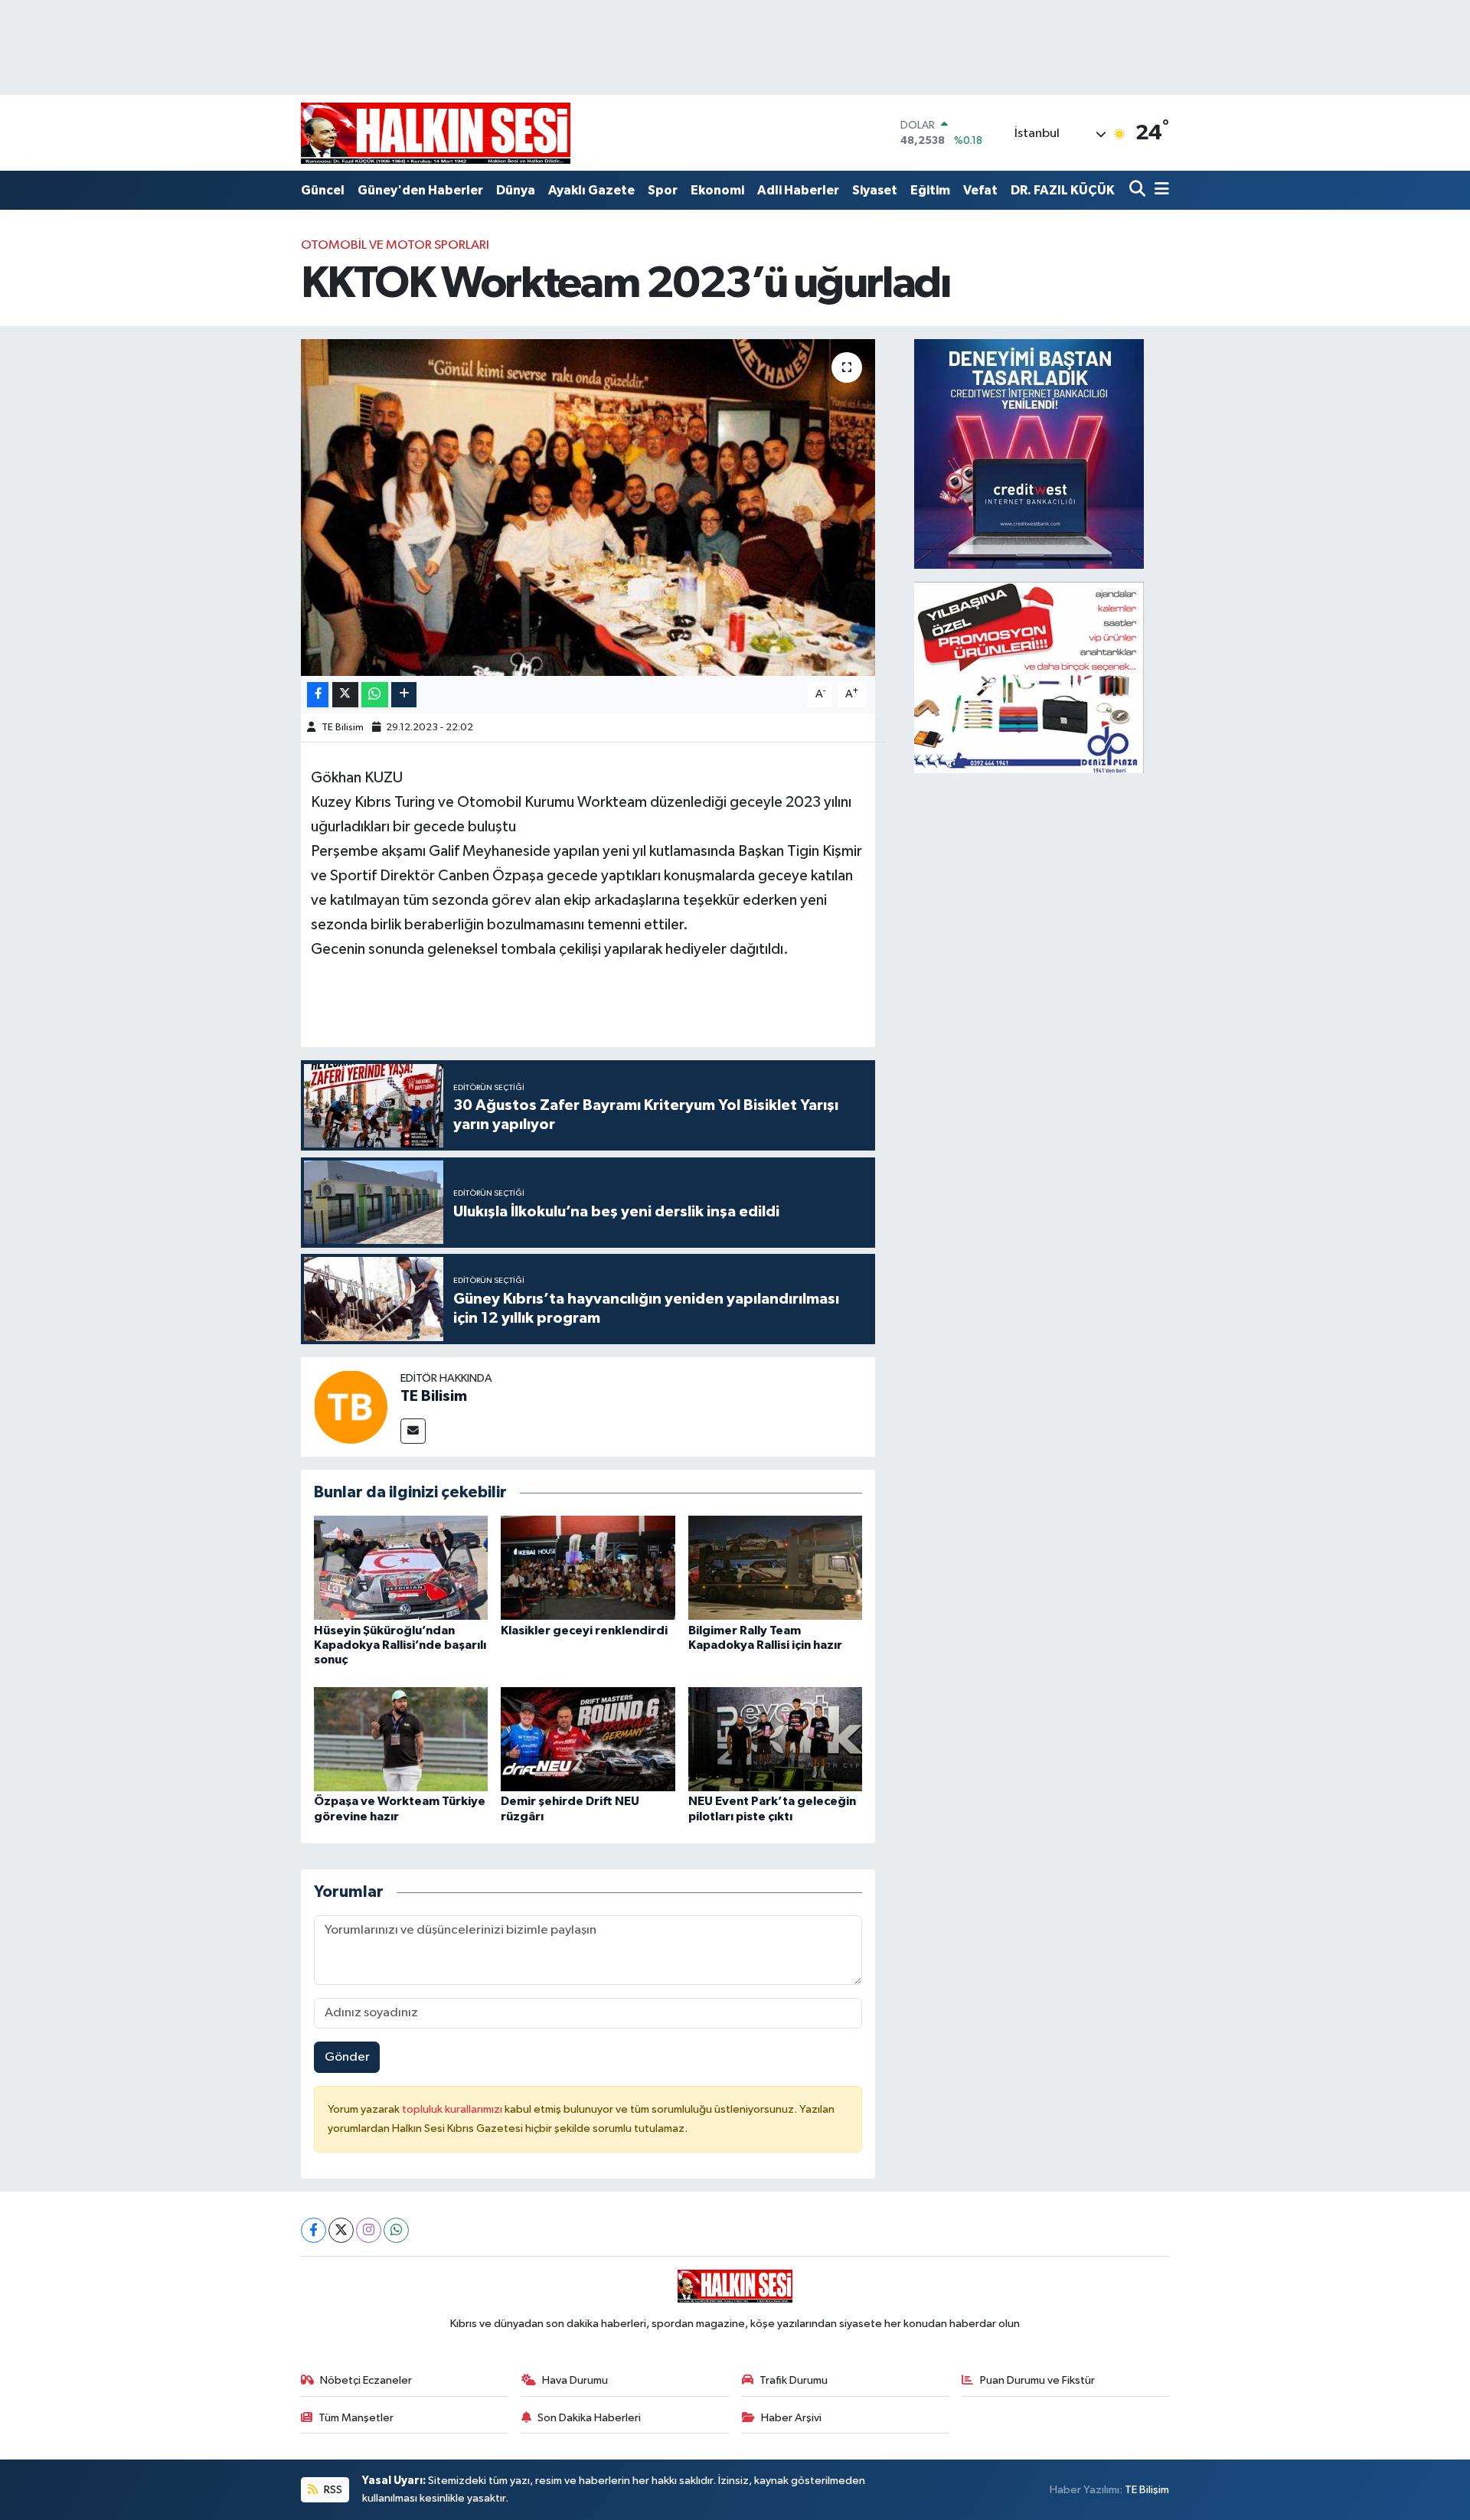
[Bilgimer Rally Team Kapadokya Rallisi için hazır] (776, 1567)
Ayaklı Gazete (591, 190)
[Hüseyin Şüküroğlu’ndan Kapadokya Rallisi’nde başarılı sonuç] (401, 1567)
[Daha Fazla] (404, 695)
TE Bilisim (343, 728)
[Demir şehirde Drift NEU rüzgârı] (588, 1739)
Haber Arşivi (791, 2418)
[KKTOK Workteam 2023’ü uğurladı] (588, 508)
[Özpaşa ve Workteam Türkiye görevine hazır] (401, 1739)
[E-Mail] (413, 1431)
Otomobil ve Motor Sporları (395, 245)
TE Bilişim (1147, 2490)
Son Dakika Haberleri (589, 2418)
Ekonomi (717, 190)
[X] (341, 2230)
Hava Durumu (575, 2380)
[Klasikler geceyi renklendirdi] (588, 1567)
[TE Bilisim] (351, 1407)
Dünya (516, 190)
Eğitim (930, 190)
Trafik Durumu (794, 2380)
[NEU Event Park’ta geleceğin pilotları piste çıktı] (776, 1739)
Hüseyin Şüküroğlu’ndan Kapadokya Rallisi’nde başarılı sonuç (400, 1645)
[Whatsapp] (396, 2230)
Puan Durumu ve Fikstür (1037, 2380)
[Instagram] (369, 2230)
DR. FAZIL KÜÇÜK (1063, 190)
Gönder (347, 2057)
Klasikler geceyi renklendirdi (584, 1630)
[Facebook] (314, 2230)
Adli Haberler (798, 190)
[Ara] (1139, 190)
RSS (332, 2490)
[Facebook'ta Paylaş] (318, 695)
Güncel (323, 190)
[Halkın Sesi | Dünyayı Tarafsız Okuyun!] (436, 133)
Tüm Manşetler (356, 2418)
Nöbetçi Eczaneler (366, 2380)
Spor (663, 190)
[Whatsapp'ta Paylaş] (375, 695)
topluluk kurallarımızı (453, 2109)
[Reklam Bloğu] (1029, 454)
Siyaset (875, 190)
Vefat (980, 190)
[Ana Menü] (1159, 190)
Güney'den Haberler (420, 190)
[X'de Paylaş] (345, 695)
